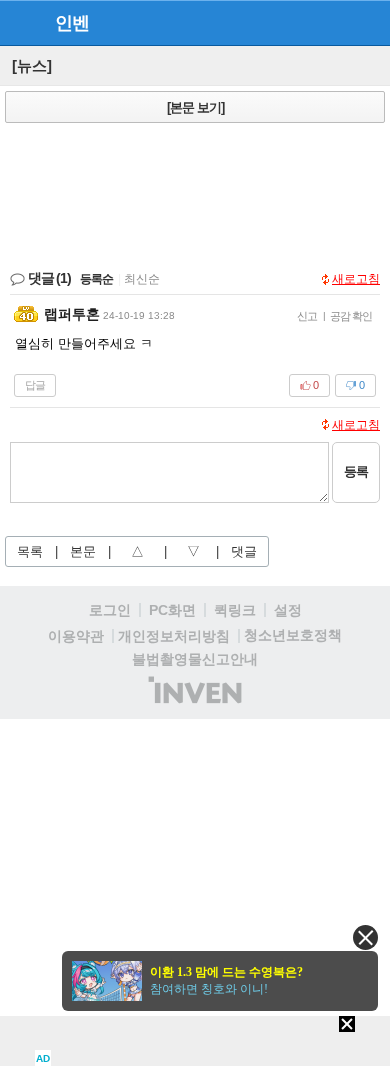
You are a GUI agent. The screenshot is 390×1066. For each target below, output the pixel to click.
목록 (30, 551)
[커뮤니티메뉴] (21, 22)
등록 (356, 471)
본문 (83, 551)
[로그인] (330, 22)
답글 (35, 385)
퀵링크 (235, 610)
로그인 (110, 610)
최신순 (142, 279)
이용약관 (76, 636)
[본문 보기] (195, 107)
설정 (288, 610)
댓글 (244, 551)
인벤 (72, 23)
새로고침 (356, 279)
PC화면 (172, 610)
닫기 (365, 937)
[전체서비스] (366, 22)
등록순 (96, 279)
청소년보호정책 (293, 635)
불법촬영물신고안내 (195, 659)
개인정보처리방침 (174, 636)
